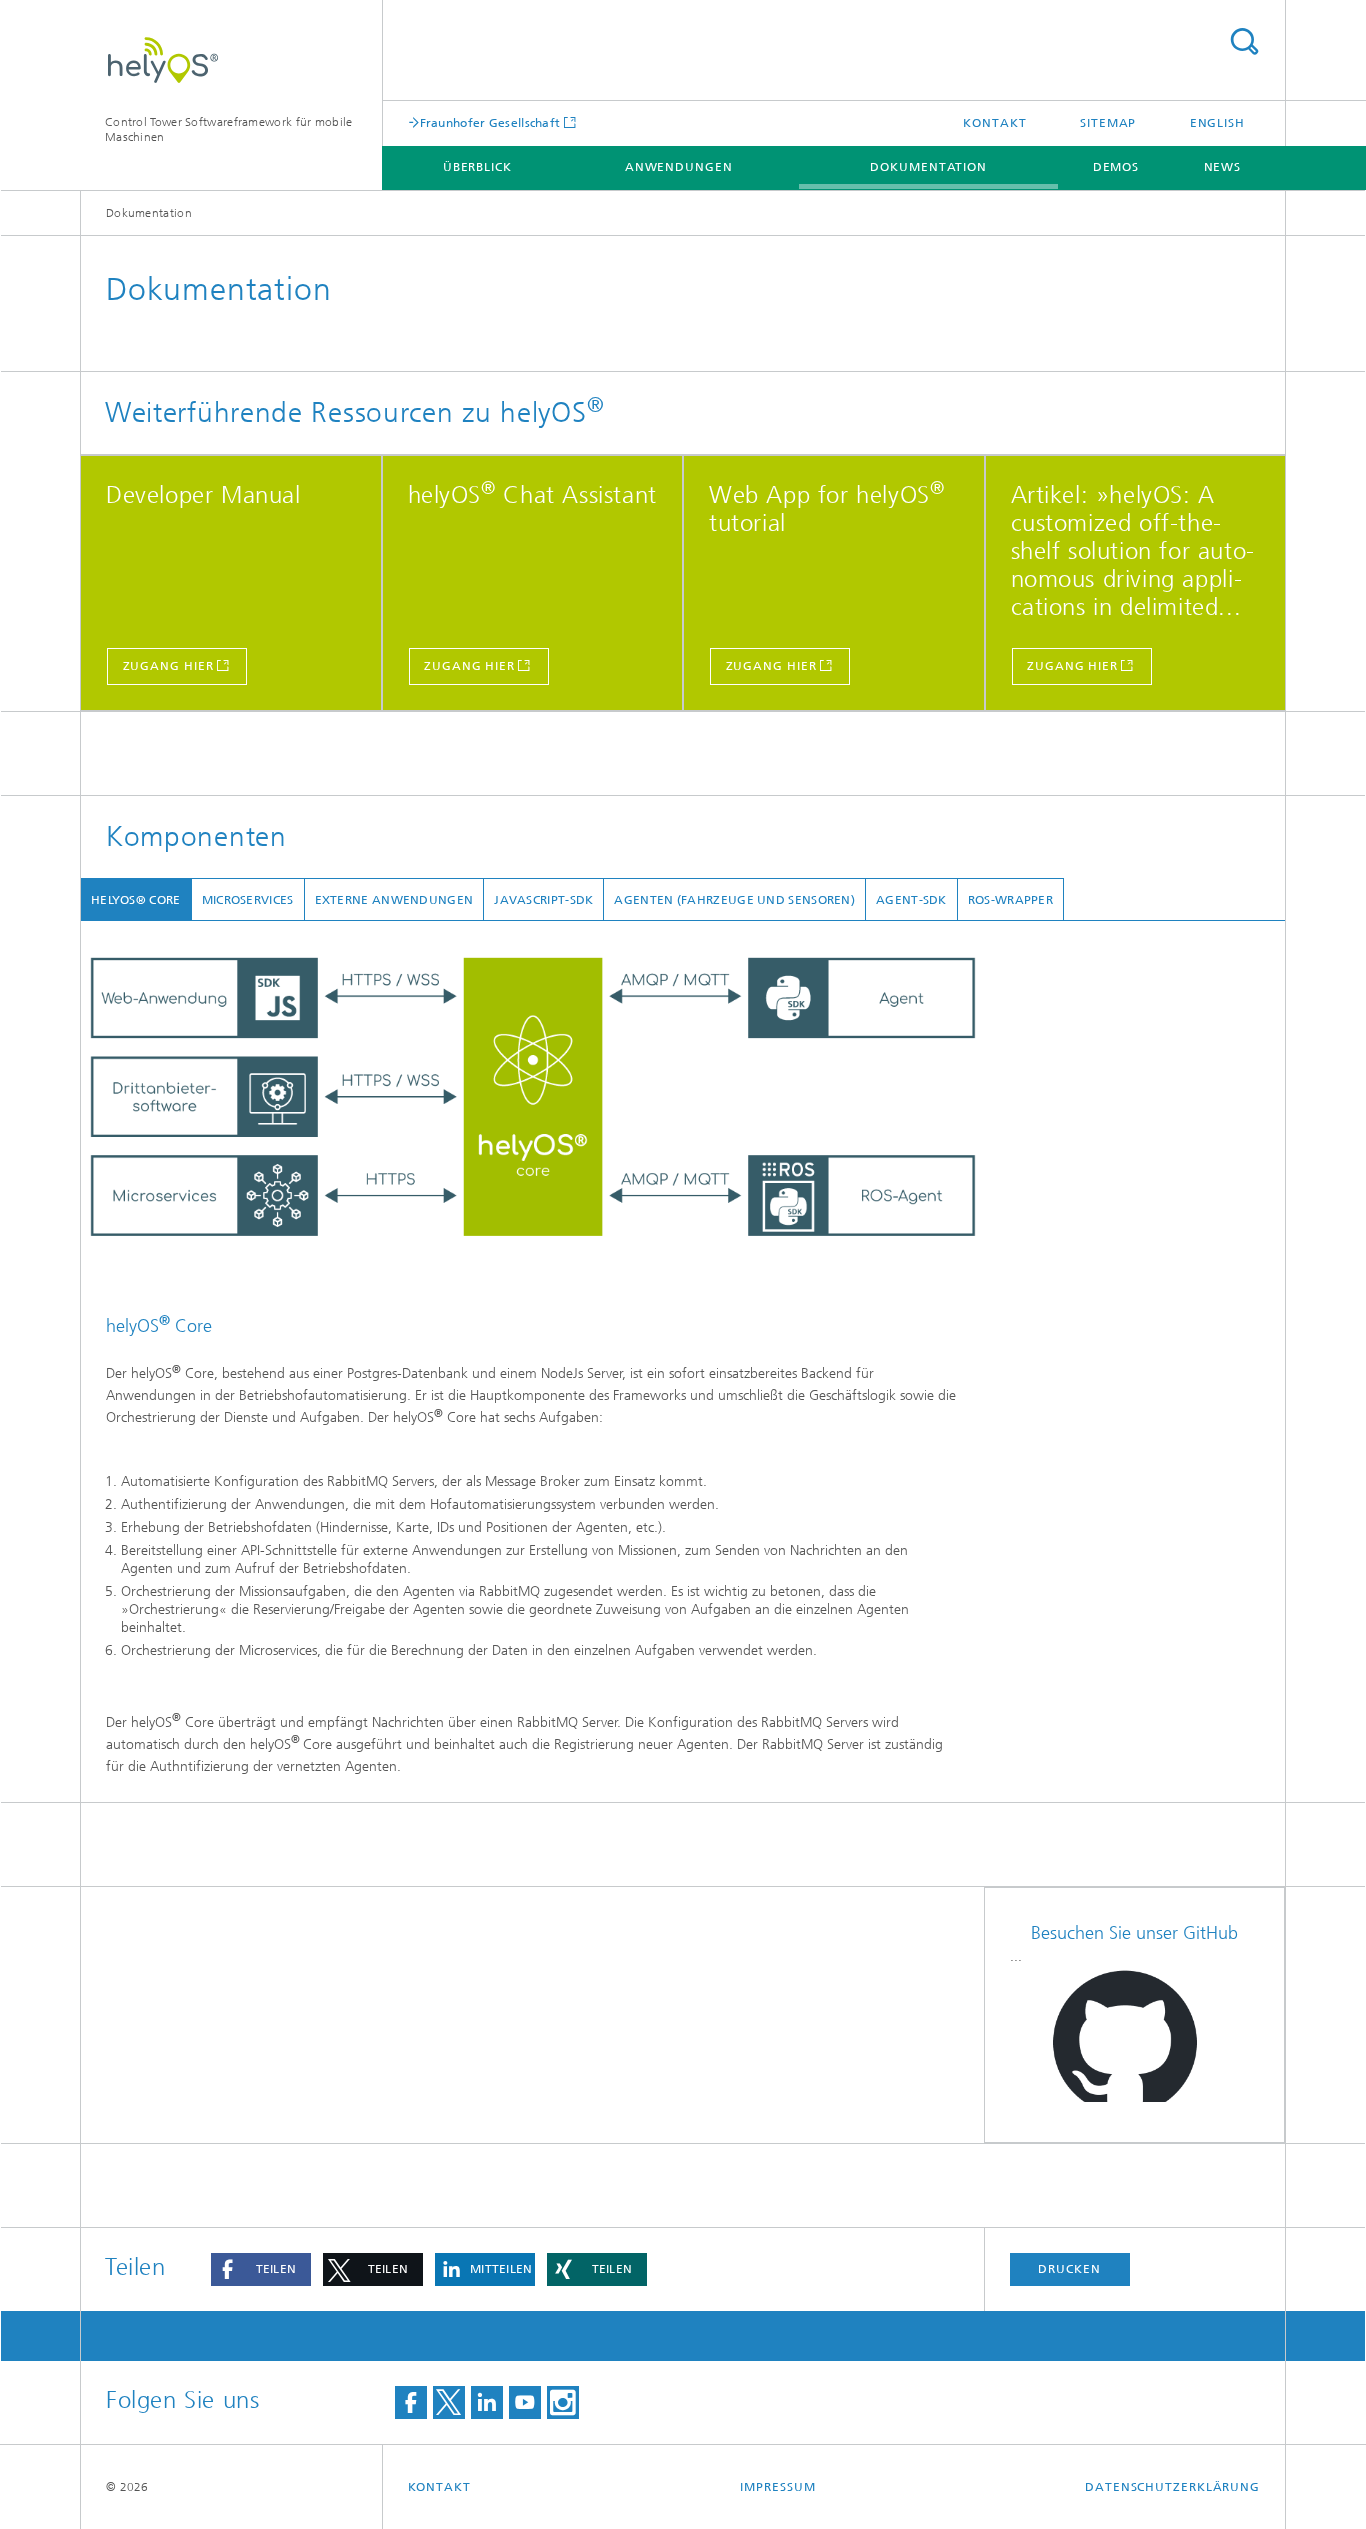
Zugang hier (168, 666)
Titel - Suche (1244, 41)
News (1223, 167)
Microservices (248, 900)
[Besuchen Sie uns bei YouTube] (525, 2402)
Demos (1116, 167)
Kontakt (994, 123)
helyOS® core (136, 900)
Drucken (1069, 2269)
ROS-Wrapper (1010, 900)
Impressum (777, 2487)
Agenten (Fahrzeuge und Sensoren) (734, 900)
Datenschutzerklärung (1172, 2487)
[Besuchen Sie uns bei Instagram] (563, 2402)
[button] (261, 2269)
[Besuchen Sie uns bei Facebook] (411, 2402)
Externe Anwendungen (394, 900)
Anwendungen (679, 167)
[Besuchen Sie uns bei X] (449, 2402)
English (1217, 123)
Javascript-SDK (543, 900)
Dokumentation (928, 167)
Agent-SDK (911, 900)
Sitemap (1108, 123)
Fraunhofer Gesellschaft (490, 122)
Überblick (477, 167)
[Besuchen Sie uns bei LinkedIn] (487, 2402)
